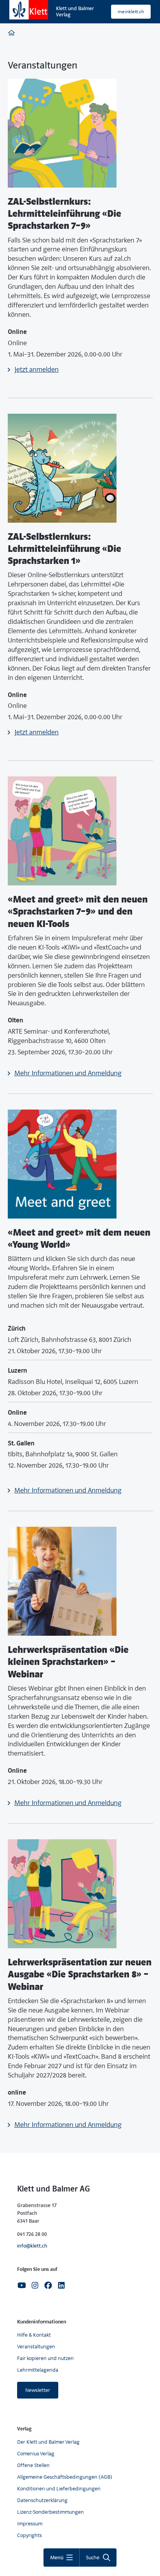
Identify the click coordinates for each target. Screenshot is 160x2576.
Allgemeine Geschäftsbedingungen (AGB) (65, 2477)
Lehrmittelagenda (38, 2370)
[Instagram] (35, 2285)
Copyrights (30, 2535)
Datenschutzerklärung (42, 2500)
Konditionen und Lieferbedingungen (59, 2489)
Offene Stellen (33, 2465)
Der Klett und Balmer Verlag (48, 2442)
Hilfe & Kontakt (34, 2335)
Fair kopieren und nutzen (45, 2358)
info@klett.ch (32, 2246)
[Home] (11, 34)
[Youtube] (22, 2285)
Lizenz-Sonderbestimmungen (50, 2512)
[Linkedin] (61, 2285)
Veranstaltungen (36, 2347)
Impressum (30, 2524)
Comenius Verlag (36, 2454)
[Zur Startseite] (29, 10)
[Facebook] (48, 2285)
